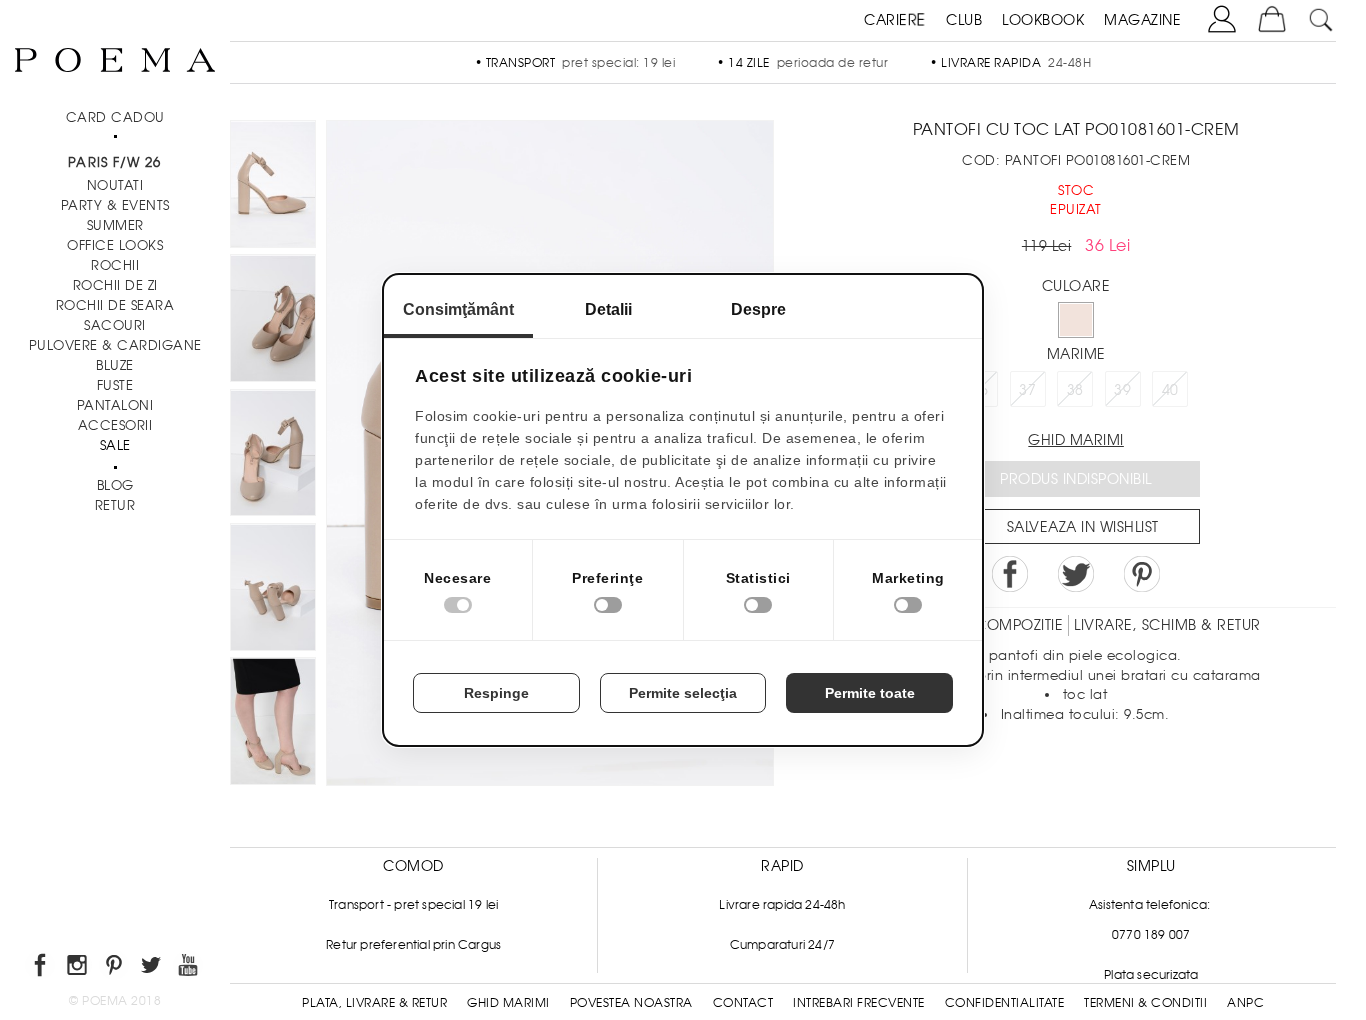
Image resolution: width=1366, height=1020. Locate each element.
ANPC (1245, 1003)
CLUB (964, 20)
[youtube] (189, 968)
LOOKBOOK (1043, 20)
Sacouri (115, 325)
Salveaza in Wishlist (1083, 527)
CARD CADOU (115, 117)
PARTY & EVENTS (115, 205)
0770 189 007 (1151, 935)
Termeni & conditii (1145, 1003)
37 (1027, 390)
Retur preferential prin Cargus (413, 945)
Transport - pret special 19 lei (413, 905)
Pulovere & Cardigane (115, 345)
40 (1170, 390)
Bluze (115, 365)
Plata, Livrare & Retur (374, 1003)
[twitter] (152, 968)
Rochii (115, 265)
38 (1075, 390)
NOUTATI (115, 185)
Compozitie (1019, 625)
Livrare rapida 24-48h (782, 905)
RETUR (115, 505)
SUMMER (115, 225)
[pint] (115, 968)
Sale (115, 445)
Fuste (115, 385)
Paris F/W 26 (114, 162)
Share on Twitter (1076, 574)
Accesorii (115, 425)
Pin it (1142, 574)
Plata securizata (1151, 975)
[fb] (41, 968)
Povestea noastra (631, 1003)
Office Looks (115, 245)
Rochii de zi (115, 285)
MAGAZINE (1142, 20)
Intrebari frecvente (859, 1003)
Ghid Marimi (508, 1003)
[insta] (78, 968)
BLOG (115, 485)
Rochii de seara (115, 305)
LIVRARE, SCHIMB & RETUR (1167, 625)
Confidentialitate (1005, 1003)
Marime (1076, 354)
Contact (743, 1003)
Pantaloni (115, 405)
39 (1122, 390)
